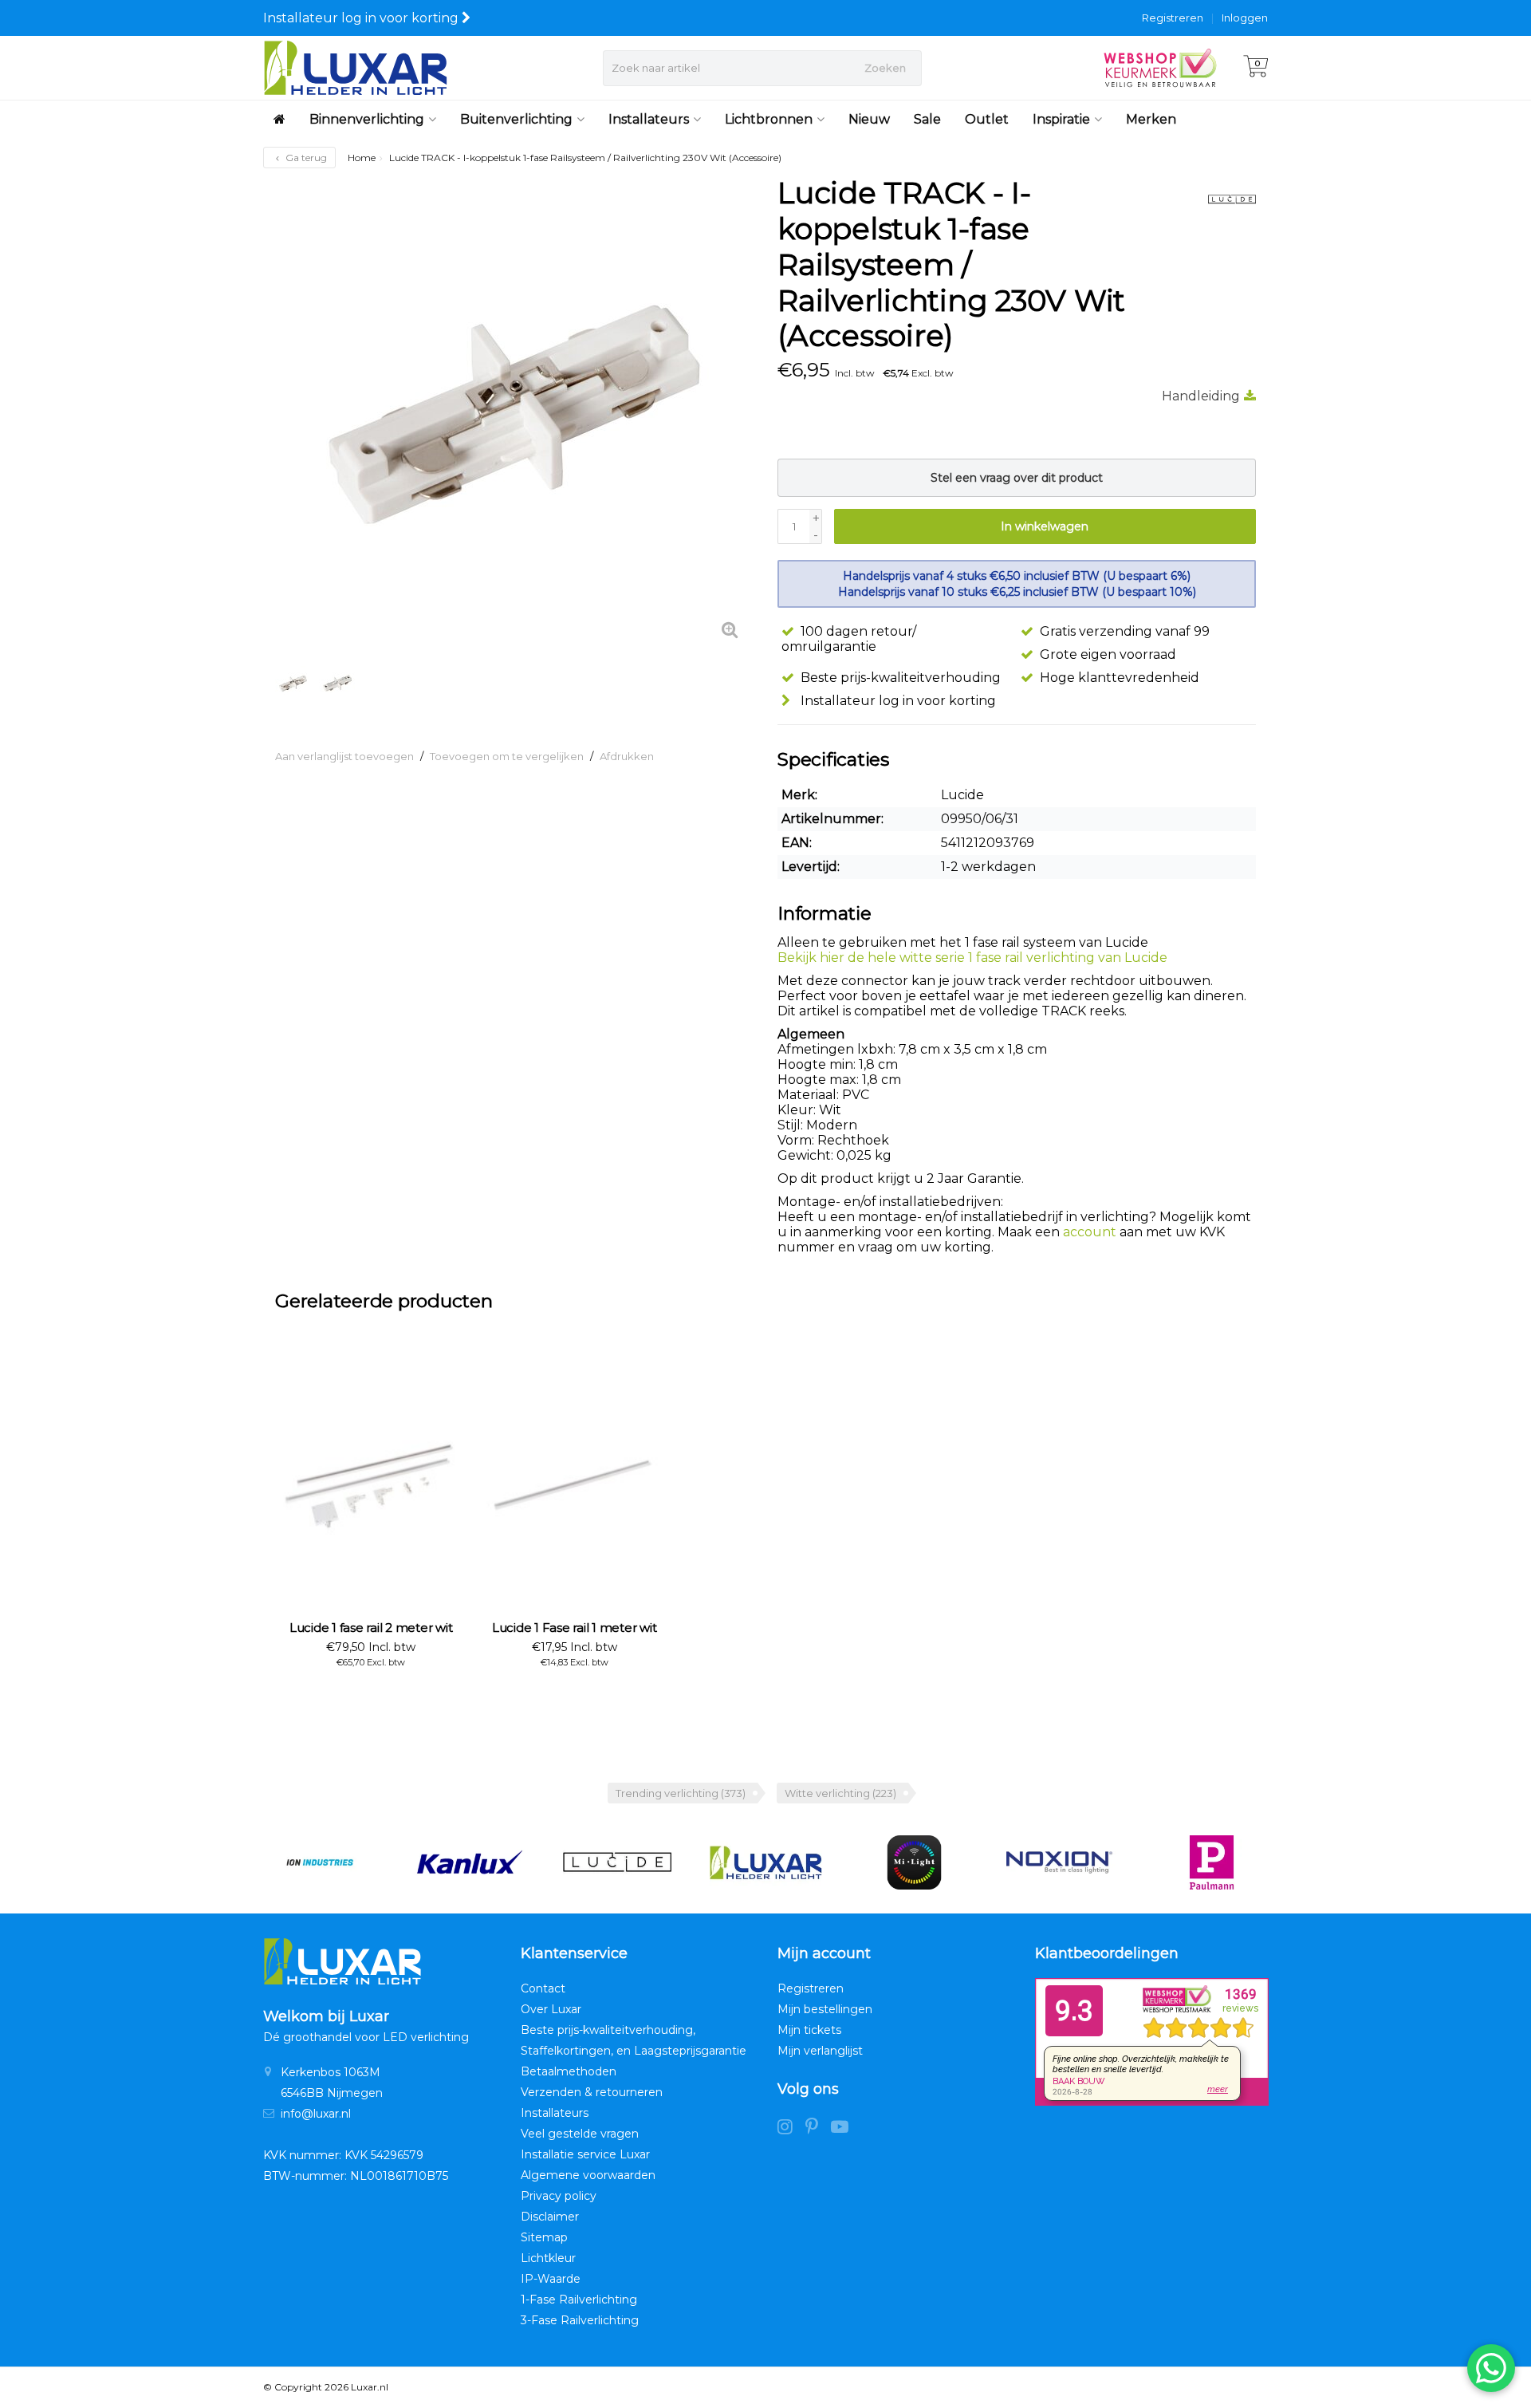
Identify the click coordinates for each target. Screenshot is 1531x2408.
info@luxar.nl (316, 2114)
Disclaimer (550, 2217)
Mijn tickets (809, 2030)
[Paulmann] (1212, 1862)
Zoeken (885, 68)
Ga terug (305, 158)
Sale (927, 119)
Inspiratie (1061, 119)
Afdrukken (627, 756)
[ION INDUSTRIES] (319, 1862)
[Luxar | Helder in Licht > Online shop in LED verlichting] (355, 68)
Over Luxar (551, 2009)
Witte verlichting (840, 1793)
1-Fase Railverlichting (579, 2300)
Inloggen (1245, 18)
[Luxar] (766, 1862)
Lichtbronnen (769, 119)
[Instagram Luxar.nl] (791, 2129)
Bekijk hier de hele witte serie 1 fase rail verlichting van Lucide (972, 958)
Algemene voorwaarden (588, 2175)
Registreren (1173, 18)
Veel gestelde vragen (580, 2134)
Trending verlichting (681, 1793)
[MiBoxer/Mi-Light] (914, 1862)
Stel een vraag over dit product (1017, 478)
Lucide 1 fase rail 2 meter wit (371, 1628)
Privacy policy (559, 2196)
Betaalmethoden (569, 2071)
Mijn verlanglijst (820, 2051)
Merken (1151, 119)
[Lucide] (1226, 199)
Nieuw (869, 119)
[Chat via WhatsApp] (1491, 2368)
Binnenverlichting (367, 119)
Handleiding (1201, 396)
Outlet (987, 119)
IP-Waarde (551, 2279)
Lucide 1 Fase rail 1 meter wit (575, 1628)
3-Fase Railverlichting (580, 2320)
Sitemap (544, 2237)
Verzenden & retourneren (592, 2092)
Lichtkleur (548, 2258)
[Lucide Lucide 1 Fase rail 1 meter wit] (574, 1484)
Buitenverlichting (516, 119)
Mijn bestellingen (825, 2009)
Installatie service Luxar (585, 2154)
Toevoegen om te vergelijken (507, 756)
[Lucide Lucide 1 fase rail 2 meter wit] (371, 1484)
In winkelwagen (1045, 526)
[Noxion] (1063, 1862)
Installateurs (649, 119)
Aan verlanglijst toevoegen (344, 756)
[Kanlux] (468, 1862)
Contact (543, 1988)
